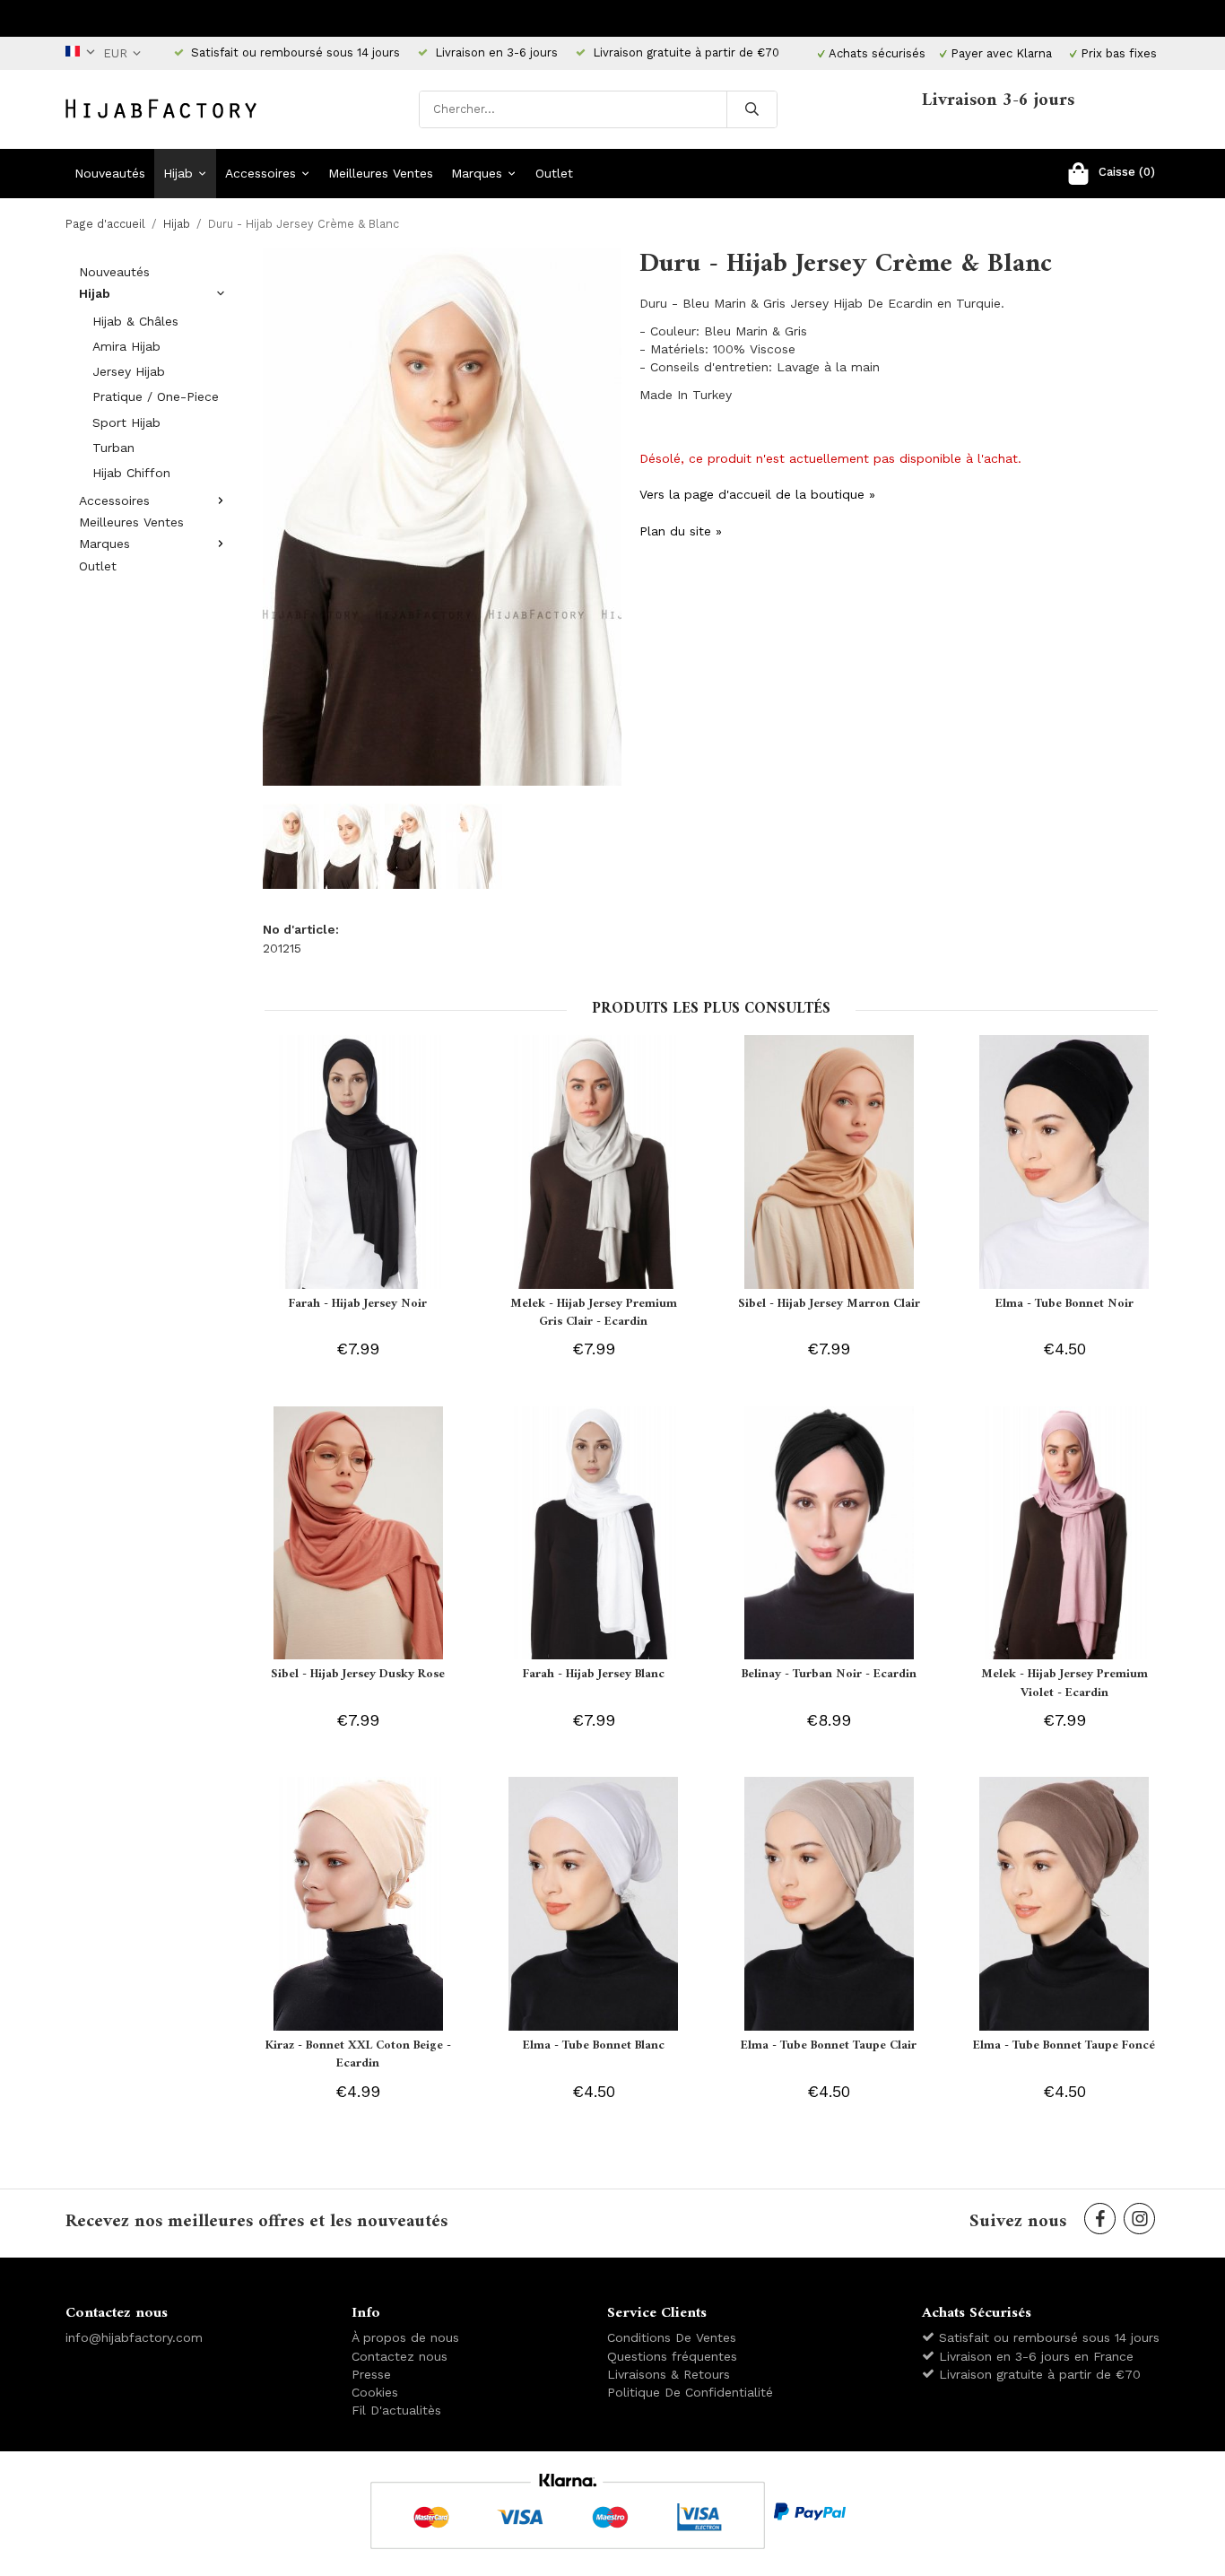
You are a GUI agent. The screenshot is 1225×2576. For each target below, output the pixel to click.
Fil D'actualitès (396, 2410)
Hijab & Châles (135, 321)
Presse (371, 2374)
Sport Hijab (126, 422)
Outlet (554, 173)
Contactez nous (400, 2356)
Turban (113, 448)
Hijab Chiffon (131, 473)
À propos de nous (405, 2337)
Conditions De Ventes (672, 2337)
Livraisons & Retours (669, 2374)
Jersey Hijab (129, 371)
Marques (477, 173)
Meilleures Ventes (381, 173)
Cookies (375, 2392)
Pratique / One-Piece (156, 396)
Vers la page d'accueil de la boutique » (757, 494)
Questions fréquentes (672, 2356)
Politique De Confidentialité (690, 2392)
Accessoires (261, 173)
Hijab (178, 173)
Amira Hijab (126, 346)
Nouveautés (110, 173)
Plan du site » (681, 531)
